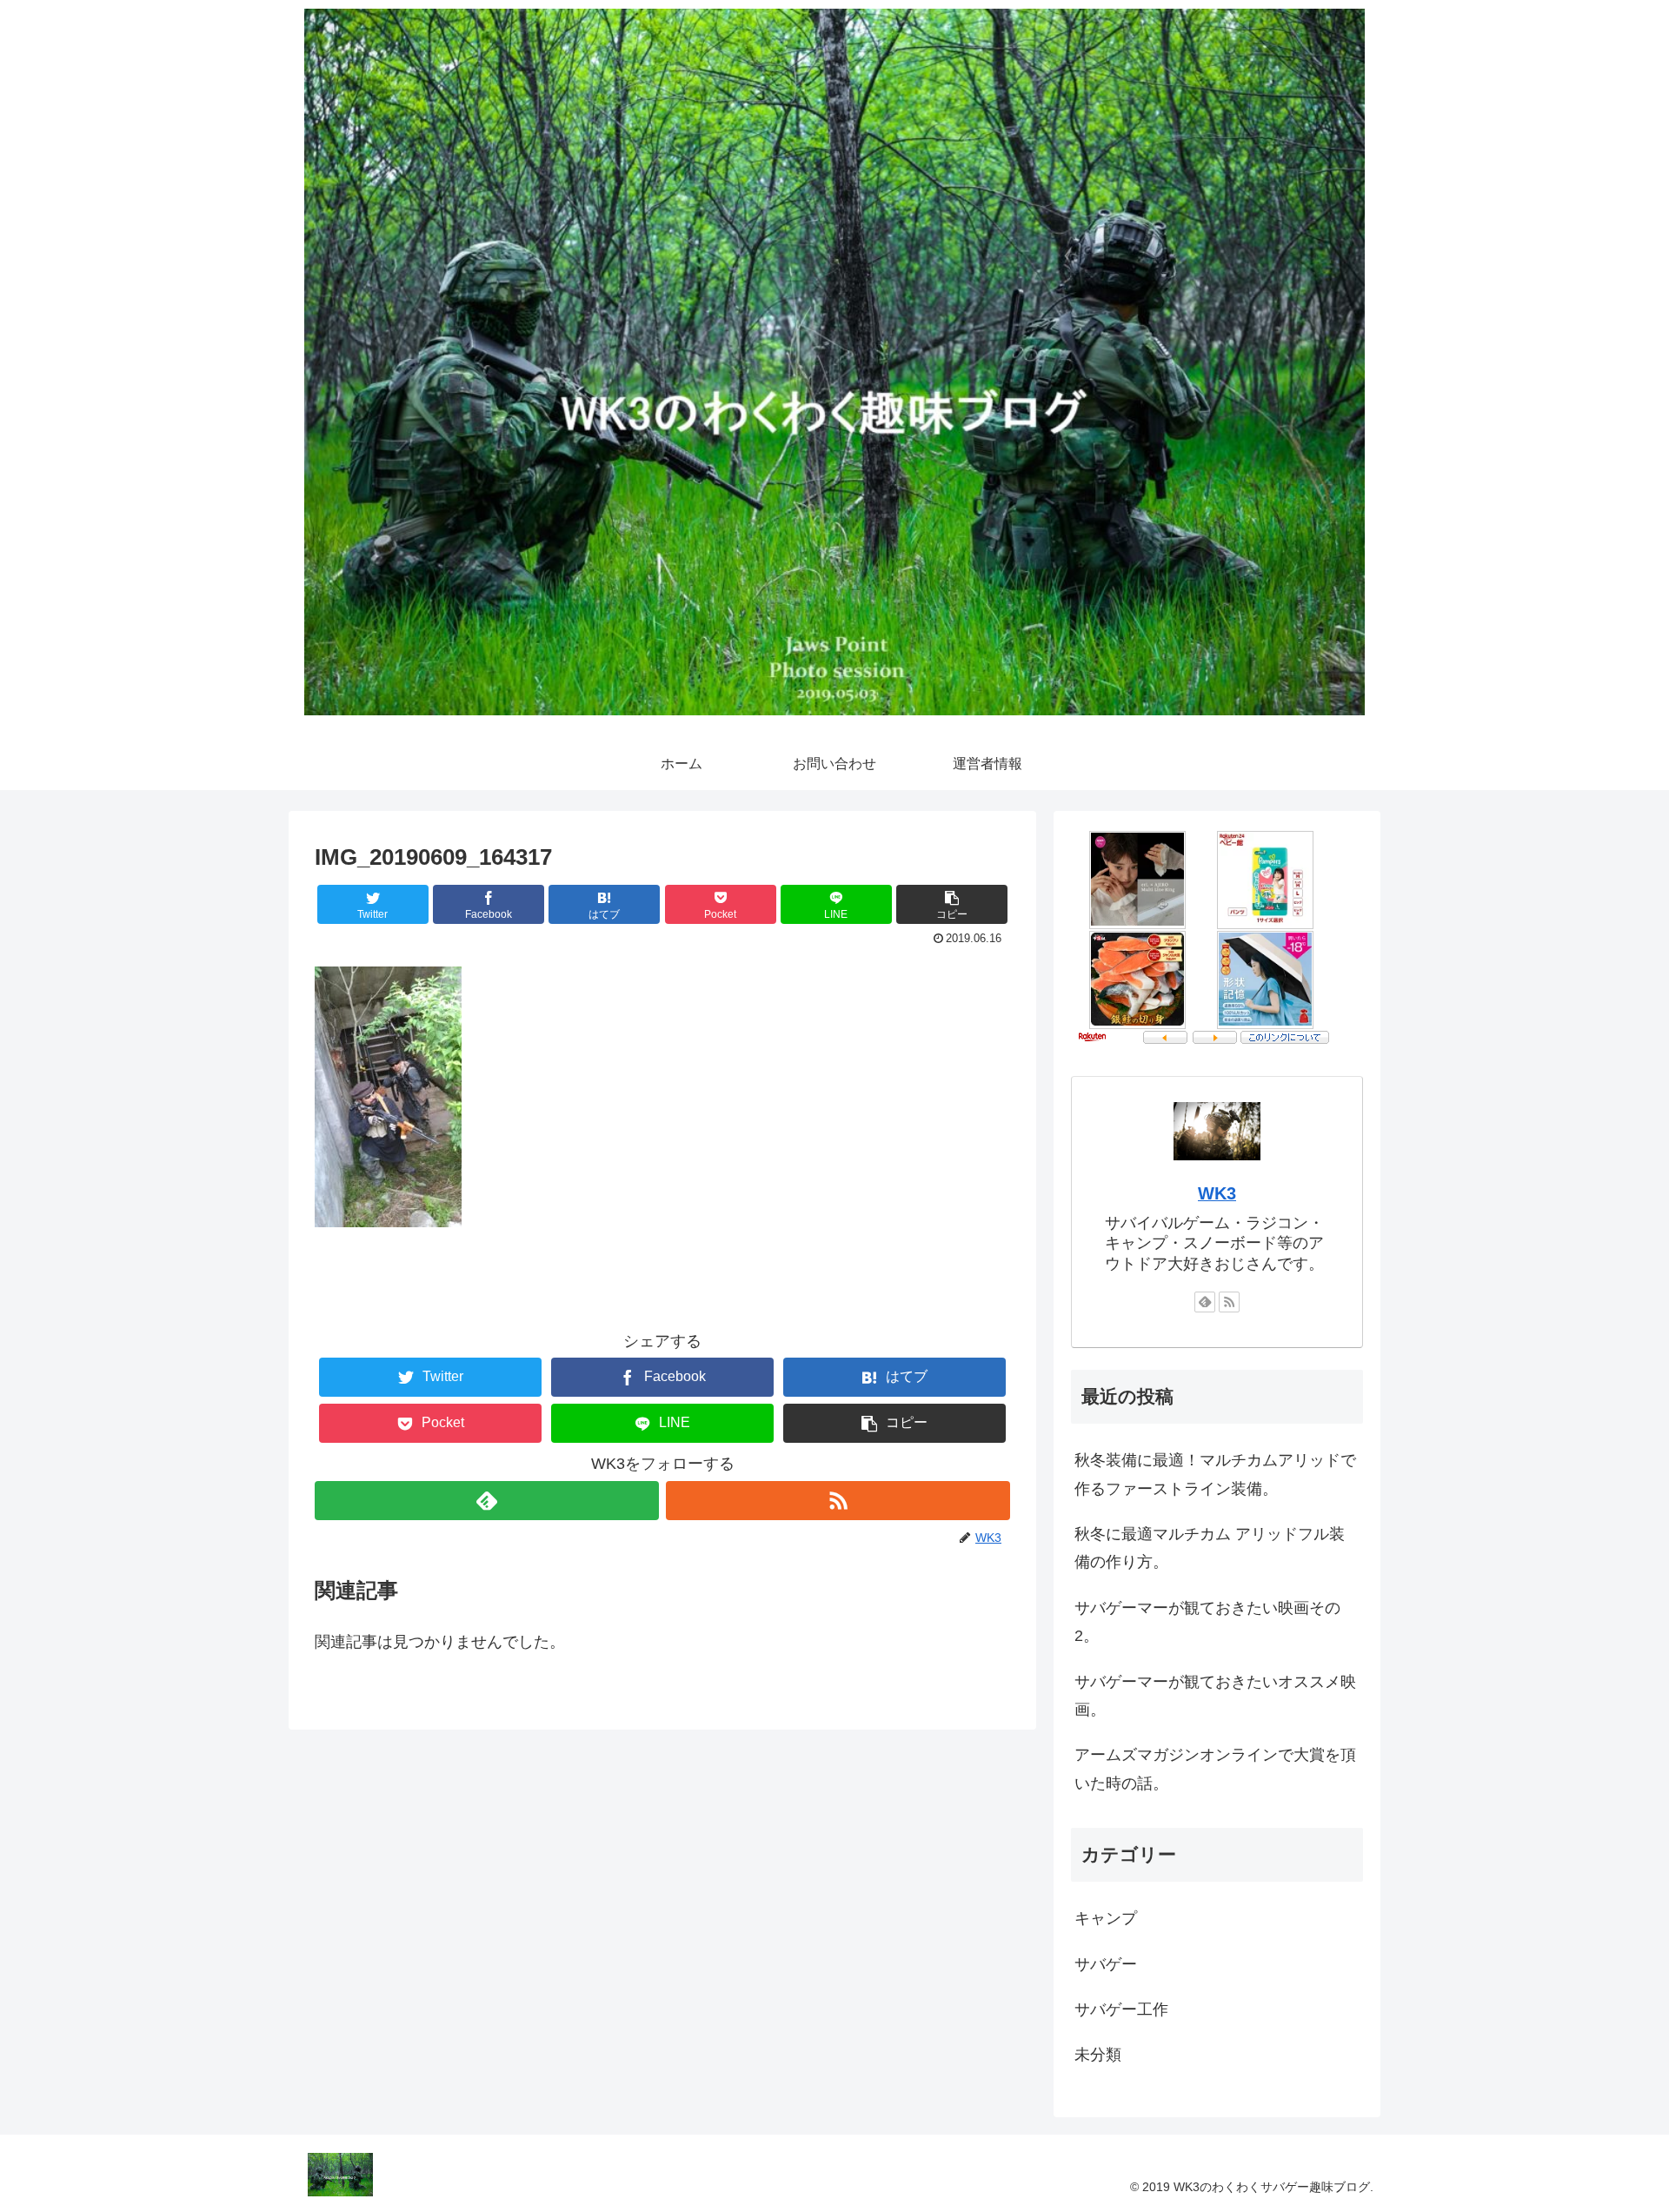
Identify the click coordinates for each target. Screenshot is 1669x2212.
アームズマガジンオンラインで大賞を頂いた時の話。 (1215, 1769)
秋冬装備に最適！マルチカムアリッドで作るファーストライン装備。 (1215, 1474)
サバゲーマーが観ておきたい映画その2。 (1207, 1622)
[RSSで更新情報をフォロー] (838, 1501)
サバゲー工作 (1121, 2009)
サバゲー (1106, 1964)
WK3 (1217, 1193)
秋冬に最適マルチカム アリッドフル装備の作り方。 (1210, 1548)
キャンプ (1106, 1918)
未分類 (1098, 2055)
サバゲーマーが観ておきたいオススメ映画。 (1215, 1696)
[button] (952, 904)
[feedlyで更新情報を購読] (487, 1501)
